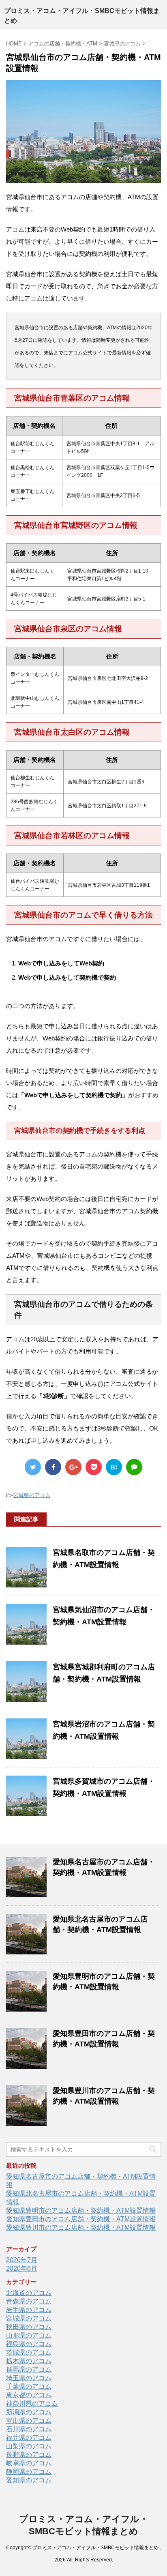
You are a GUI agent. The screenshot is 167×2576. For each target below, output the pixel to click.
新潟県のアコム (29, 2412)
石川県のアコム (29, 2429)
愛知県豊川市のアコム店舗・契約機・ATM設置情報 (81, 2227)
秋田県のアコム (29, 2327)
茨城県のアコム (29, 2352)
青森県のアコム (29, 2301)
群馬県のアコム (29, 2369)
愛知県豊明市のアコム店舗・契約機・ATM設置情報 (81, 2210)
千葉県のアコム (29, 2386)
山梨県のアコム (29, 2446)
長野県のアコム (29, 2455)
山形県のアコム (29, 2335)
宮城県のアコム (32, 1495)
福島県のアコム (29, 2344)
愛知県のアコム (29, 2480)
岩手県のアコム (29, 2310)
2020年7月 (22, 2260)
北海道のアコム (29, 2293)
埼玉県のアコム (29, 2378)
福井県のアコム (29, 2438)
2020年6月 (22, 2268)
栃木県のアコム (29, 2361)
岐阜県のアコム (29, 2463)
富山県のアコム (29, 2420)
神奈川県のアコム (32, 2403)
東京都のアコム (29, 2395)
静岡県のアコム (29, 2472)
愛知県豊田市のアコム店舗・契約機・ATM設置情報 (81, 2219)
